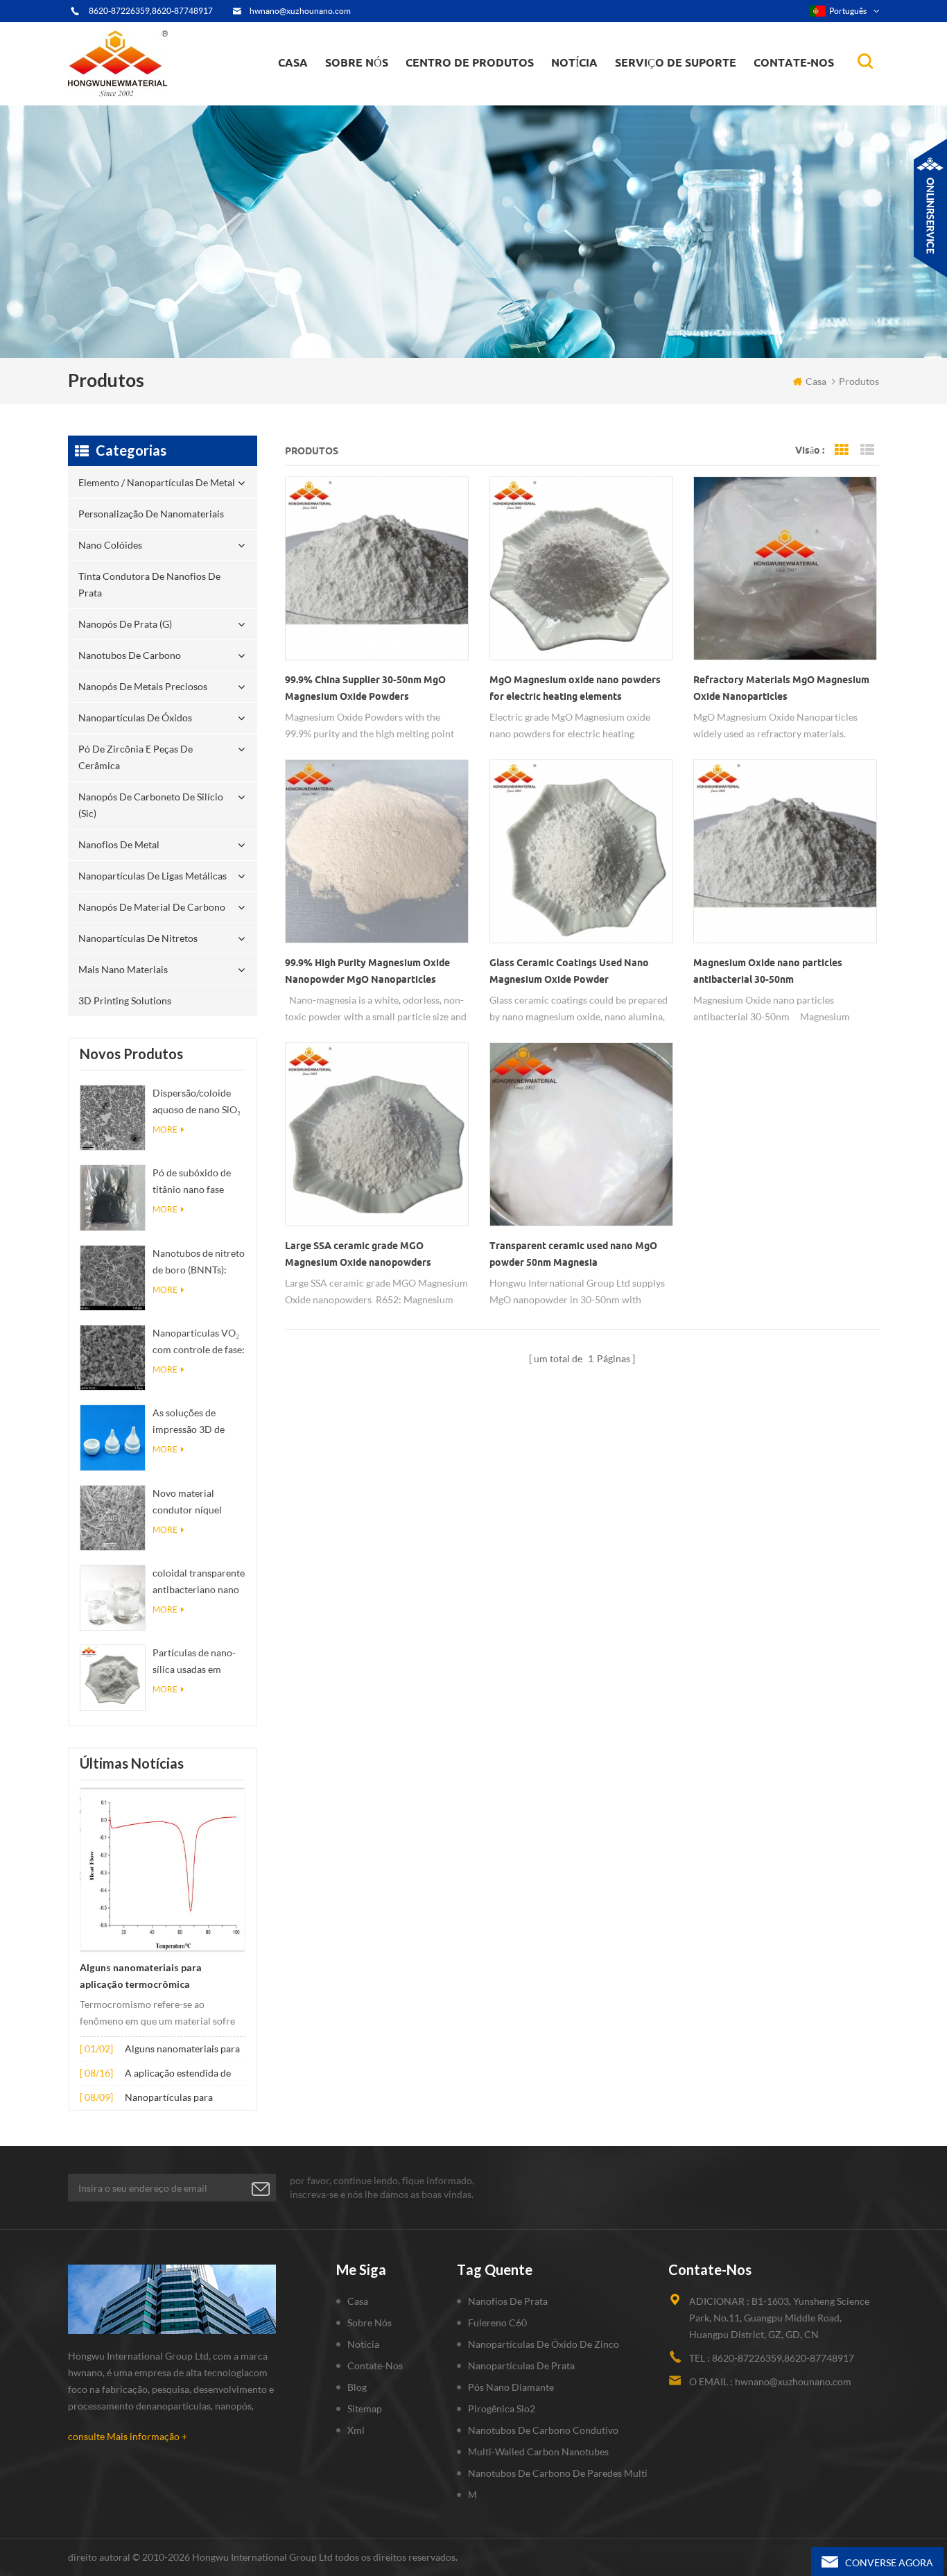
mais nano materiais (123, 969)
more (165, 1130)
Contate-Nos (375, 2365)
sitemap (365, 2408)
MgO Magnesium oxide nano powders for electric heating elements (575, 688)
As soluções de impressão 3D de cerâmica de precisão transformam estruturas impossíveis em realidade (198, 1422)
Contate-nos (794, 62)
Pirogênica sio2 (502, 2408)
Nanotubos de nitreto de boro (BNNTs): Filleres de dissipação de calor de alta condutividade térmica (199, 1263)
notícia (574, 62)
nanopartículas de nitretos (138, 938)
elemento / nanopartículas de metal (475, 103)
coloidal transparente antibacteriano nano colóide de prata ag (199, 1582)
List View (867, 450)
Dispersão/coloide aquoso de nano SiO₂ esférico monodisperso (197, 1102)
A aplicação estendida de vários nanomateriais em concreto (178, 2074)
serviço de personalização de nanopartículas (396, 92)
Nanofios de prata (508, 2301)
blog (357, 2387)
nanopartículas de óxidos (135, 718)
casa (293, 62)
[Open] (930, 208)
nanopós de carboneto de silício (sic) (151, 805)
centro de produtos (470, 62)
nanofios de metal (119, 844)
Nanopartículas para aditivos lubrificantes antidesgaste (170, 2098)
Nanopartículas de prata (521, 2365)
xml (356, 2430)
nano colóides (450, 96)
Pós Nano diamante (511, 2387)
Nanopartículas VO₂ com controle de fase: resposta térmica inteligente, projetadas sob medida (199, 1342)
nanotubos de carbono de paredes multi (558, 2473)
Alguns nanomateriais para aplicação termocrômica (141, 1976)
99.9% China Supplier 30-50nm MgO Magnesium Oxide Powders (365, 688)
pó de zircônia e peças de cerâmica (484, 86)
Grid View (842, 450)
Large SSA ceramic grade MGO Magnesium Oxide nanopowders (358, 1254)
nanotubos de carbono (130, 655)
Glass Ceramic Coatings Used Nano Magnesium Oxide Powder (569, 971)
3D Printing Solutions (125, 1001)
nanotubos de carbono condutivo (543, 2430)
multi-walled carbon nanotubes (538, 2452)
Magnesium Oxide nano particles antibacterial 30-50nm (768, 971)
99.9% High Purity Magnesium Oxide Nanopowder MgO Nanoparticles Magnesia (367, 972)
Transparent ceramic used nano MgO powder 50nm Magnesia (573, 1254)
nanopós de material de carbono (152, 907)
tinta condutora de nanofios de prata (478, 94)
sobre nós (357, 62)
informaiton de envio (374, 94)
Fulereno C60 (497, 2322)
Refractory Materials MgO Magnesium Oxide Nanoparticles (781, 688)
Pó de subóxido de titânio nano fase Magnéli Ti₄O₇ (192, 1182)
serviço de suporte (676, 62)
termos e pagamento (374, 98)
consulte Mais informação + (128, 2436)
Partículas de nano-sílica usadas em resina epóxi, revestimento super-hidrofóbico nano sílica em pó (196, 1662)
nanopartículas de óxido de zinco (544, 2344)
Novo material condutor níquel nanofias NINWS (188, 1503)
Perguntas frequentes (375, 96)
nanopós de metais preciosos (143, 686)
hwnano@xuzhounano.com (300, 11)
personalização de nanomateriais (455, 99)
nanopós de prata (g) (486, 92)
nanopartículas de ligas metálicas (153, 876)
